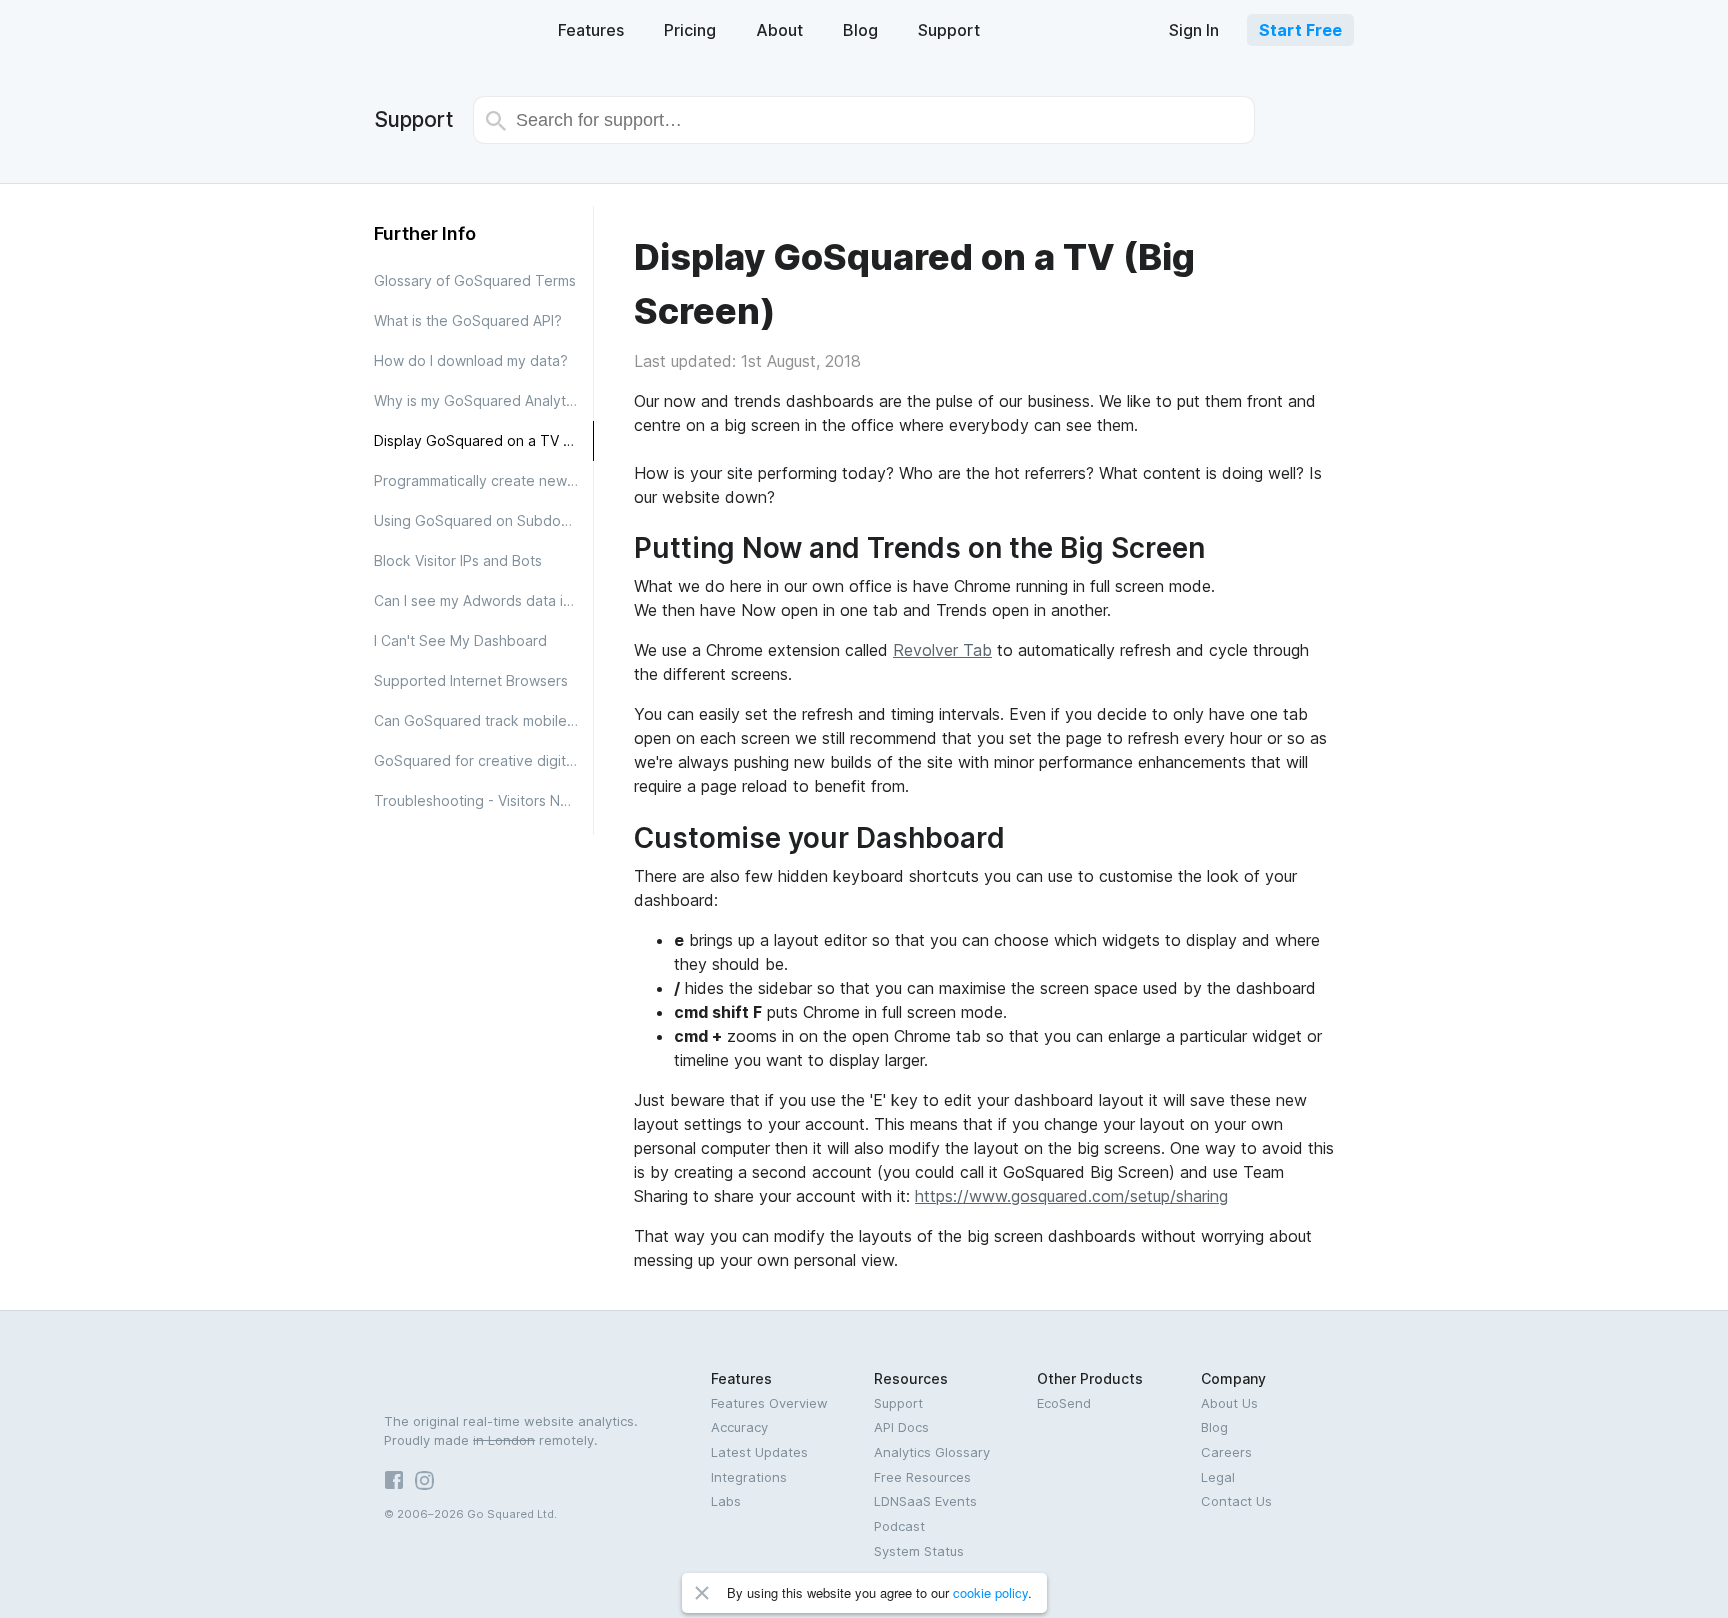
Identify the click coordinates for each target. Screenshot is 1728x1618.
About (779, 30)
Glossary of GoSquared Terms (475, 280)
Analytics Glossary (932, 1452)
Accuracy (739, 1427)
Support (949, 30)
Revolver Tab (942, 650)
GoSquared (441, 29)
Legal (1218, 1477)
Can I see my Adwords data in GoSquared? (484, 600)
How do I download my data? (471, 360)
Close (702, 1593)
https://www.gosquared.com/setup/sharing (1071, 1196)
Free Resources (922, 1477)
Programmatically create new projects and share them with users (484, 480)
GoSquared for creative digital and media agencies (484, 760)
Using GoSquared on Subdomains (484, 520)
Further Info (425, 233)
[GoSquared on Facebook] (399, 1484)
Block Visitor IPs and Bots (458, 560)
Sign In (1194, 30)
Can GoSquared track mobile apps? (484, 720)
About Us (1229, 1403)
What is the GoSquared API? (468, 320)
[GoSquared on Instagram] (429, 1484)
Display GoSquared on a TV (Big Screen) (483, 440)
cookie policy (990, 1592)
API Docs (901, 1427)
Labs (726, 1501)
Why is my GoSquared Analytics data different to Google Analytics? (484, 400)
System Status (919, 1551)
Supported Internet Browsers (471, 680)
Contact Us (1236, 1501)
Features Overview (769, 1403)
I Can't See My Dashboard (460, 640)
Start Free (1300, 30)
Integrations (749, 1477)
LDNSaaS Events (925, 1501)
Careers (1226, 1452)
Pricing (690, 30)
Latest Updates (759, 1452)
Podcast (899, 1526)
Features (591, 30)
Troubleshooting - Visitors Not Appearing (484, 800)
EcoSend (1064, 1403)
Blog (860, 30)
